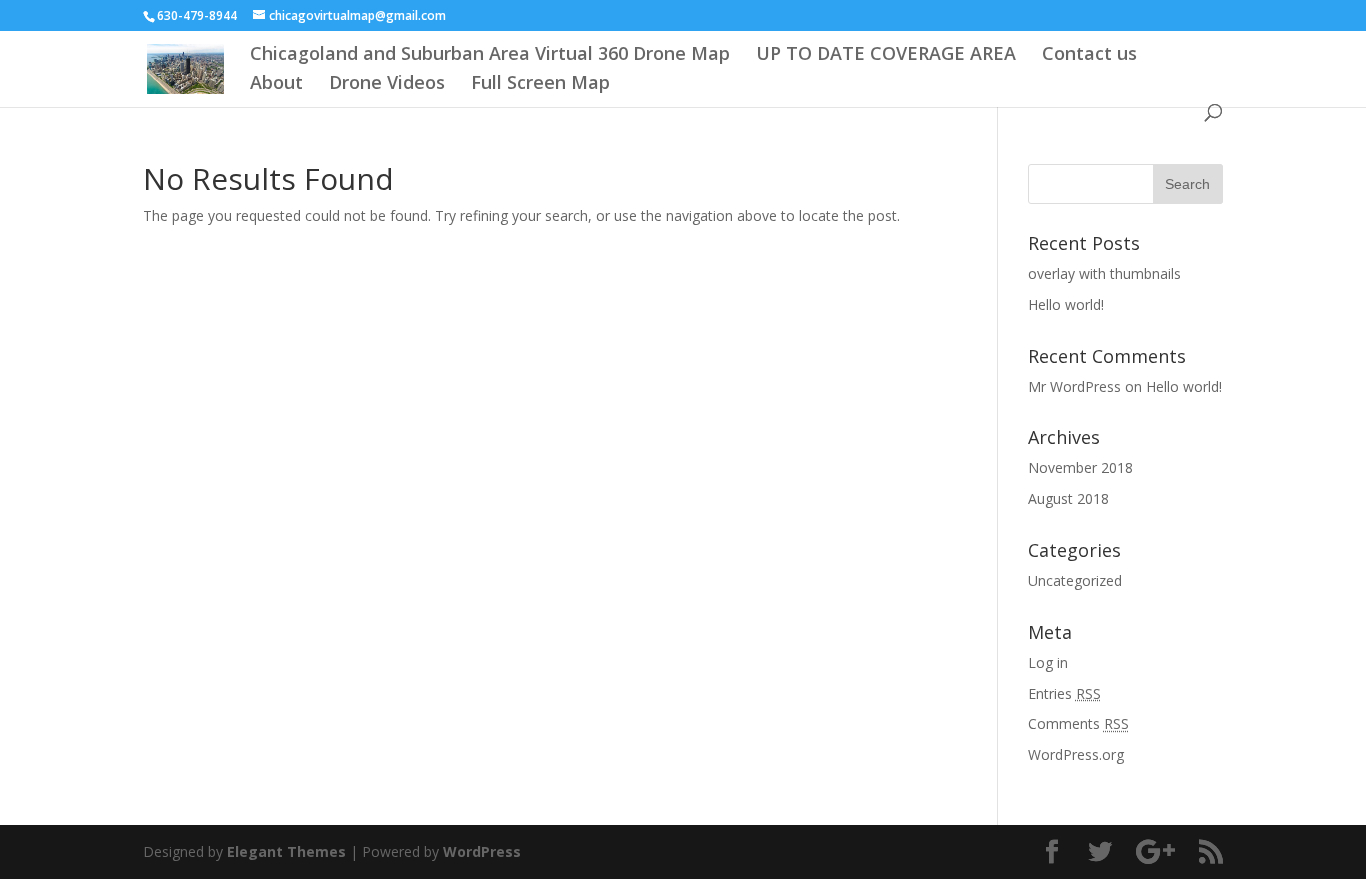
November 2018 (1080, 467)
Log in (1048, 662)
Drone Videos (387, 84)
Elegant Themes (286, 851)
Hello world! (1066, 304)
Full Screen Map (540, 84)
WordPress (482, 851)
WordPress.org (1076, 754)
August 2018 (1068, 498)
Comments (1078, 723)
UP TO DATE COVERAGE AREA (886, 55)
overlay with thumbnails (1104, 273)
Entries (1064, 693)
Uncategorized (1075, 580)
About (276, 84)
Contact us (1089, 55)
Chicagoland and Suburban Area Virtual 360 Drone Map (490, 55)
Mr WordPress (1074, 386)
